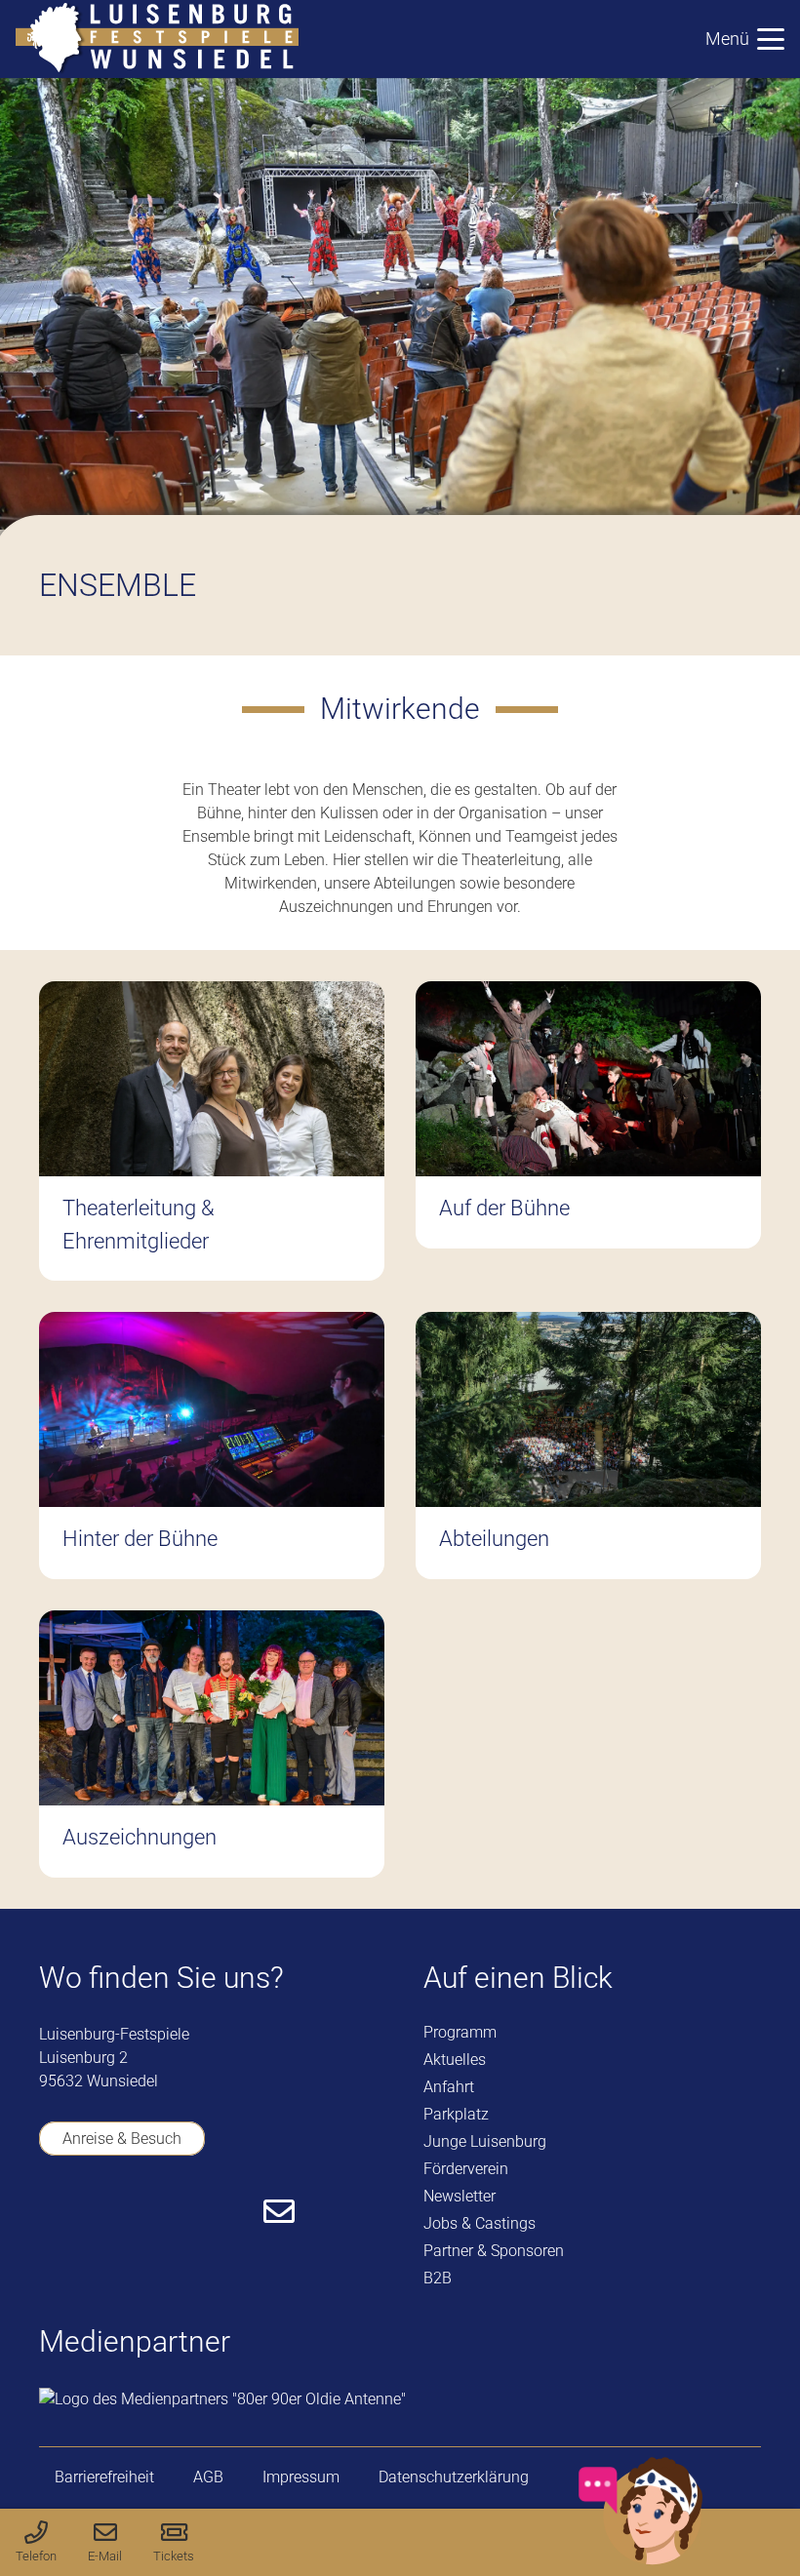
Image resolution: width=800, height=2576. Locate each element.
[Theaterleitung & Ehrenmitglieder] (212, 1131)
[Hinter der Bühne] (212, 1446)
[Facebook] (51, 2211)
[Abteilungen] (588, 1446)
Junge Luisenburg (485, 2141)
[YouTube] (107, 2211)
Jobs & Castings (480, 2223)
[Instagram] (163, 2213)
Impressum (301, 2477)
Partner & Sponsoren (494, 2251)
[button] (745, 39)
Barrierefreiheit (104, 2477)
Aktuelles (455, 2060)
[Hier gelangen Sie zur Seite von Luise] (641, 2561)
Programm (460, 2032)
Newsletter (460, 2196)
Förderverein (466, 2169)
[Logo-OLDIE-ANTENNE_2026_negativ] (222, 2399)
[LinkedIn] (220, 2211)
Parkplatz (456, 2114)
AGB (208, 2477)
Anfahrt (449, 2087)
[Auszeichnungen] (212, 1744)
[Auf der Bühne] (588, 1131)
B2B (438, 2278)
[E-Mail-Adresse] (279, 2211)
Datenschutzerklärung (454, 2477)
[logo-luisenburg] (157, 39)
